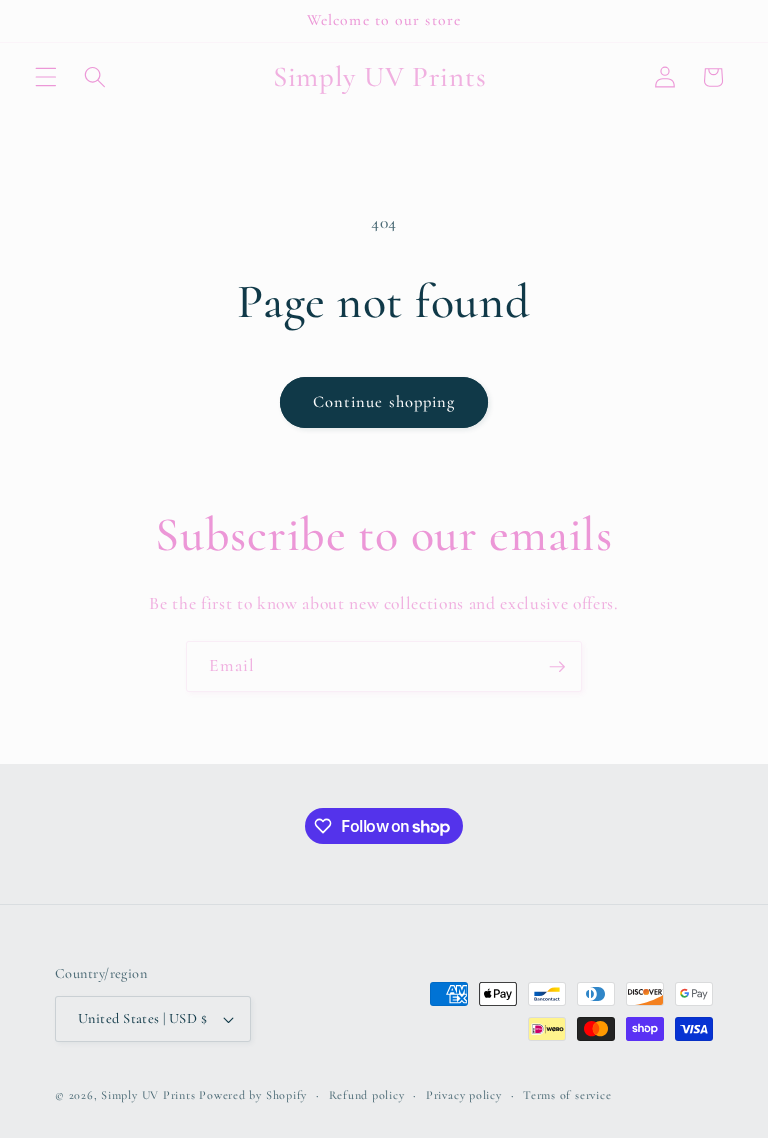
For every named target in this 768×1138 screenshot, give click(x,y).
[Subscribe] (557, 667)
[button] (46, 77)
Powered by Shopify (253, 1095)
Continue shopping (384, 402)
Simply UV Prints (148, 1095)
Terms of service (567, 1095)
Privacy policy (464, 1095)
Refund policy (367, 1095)
